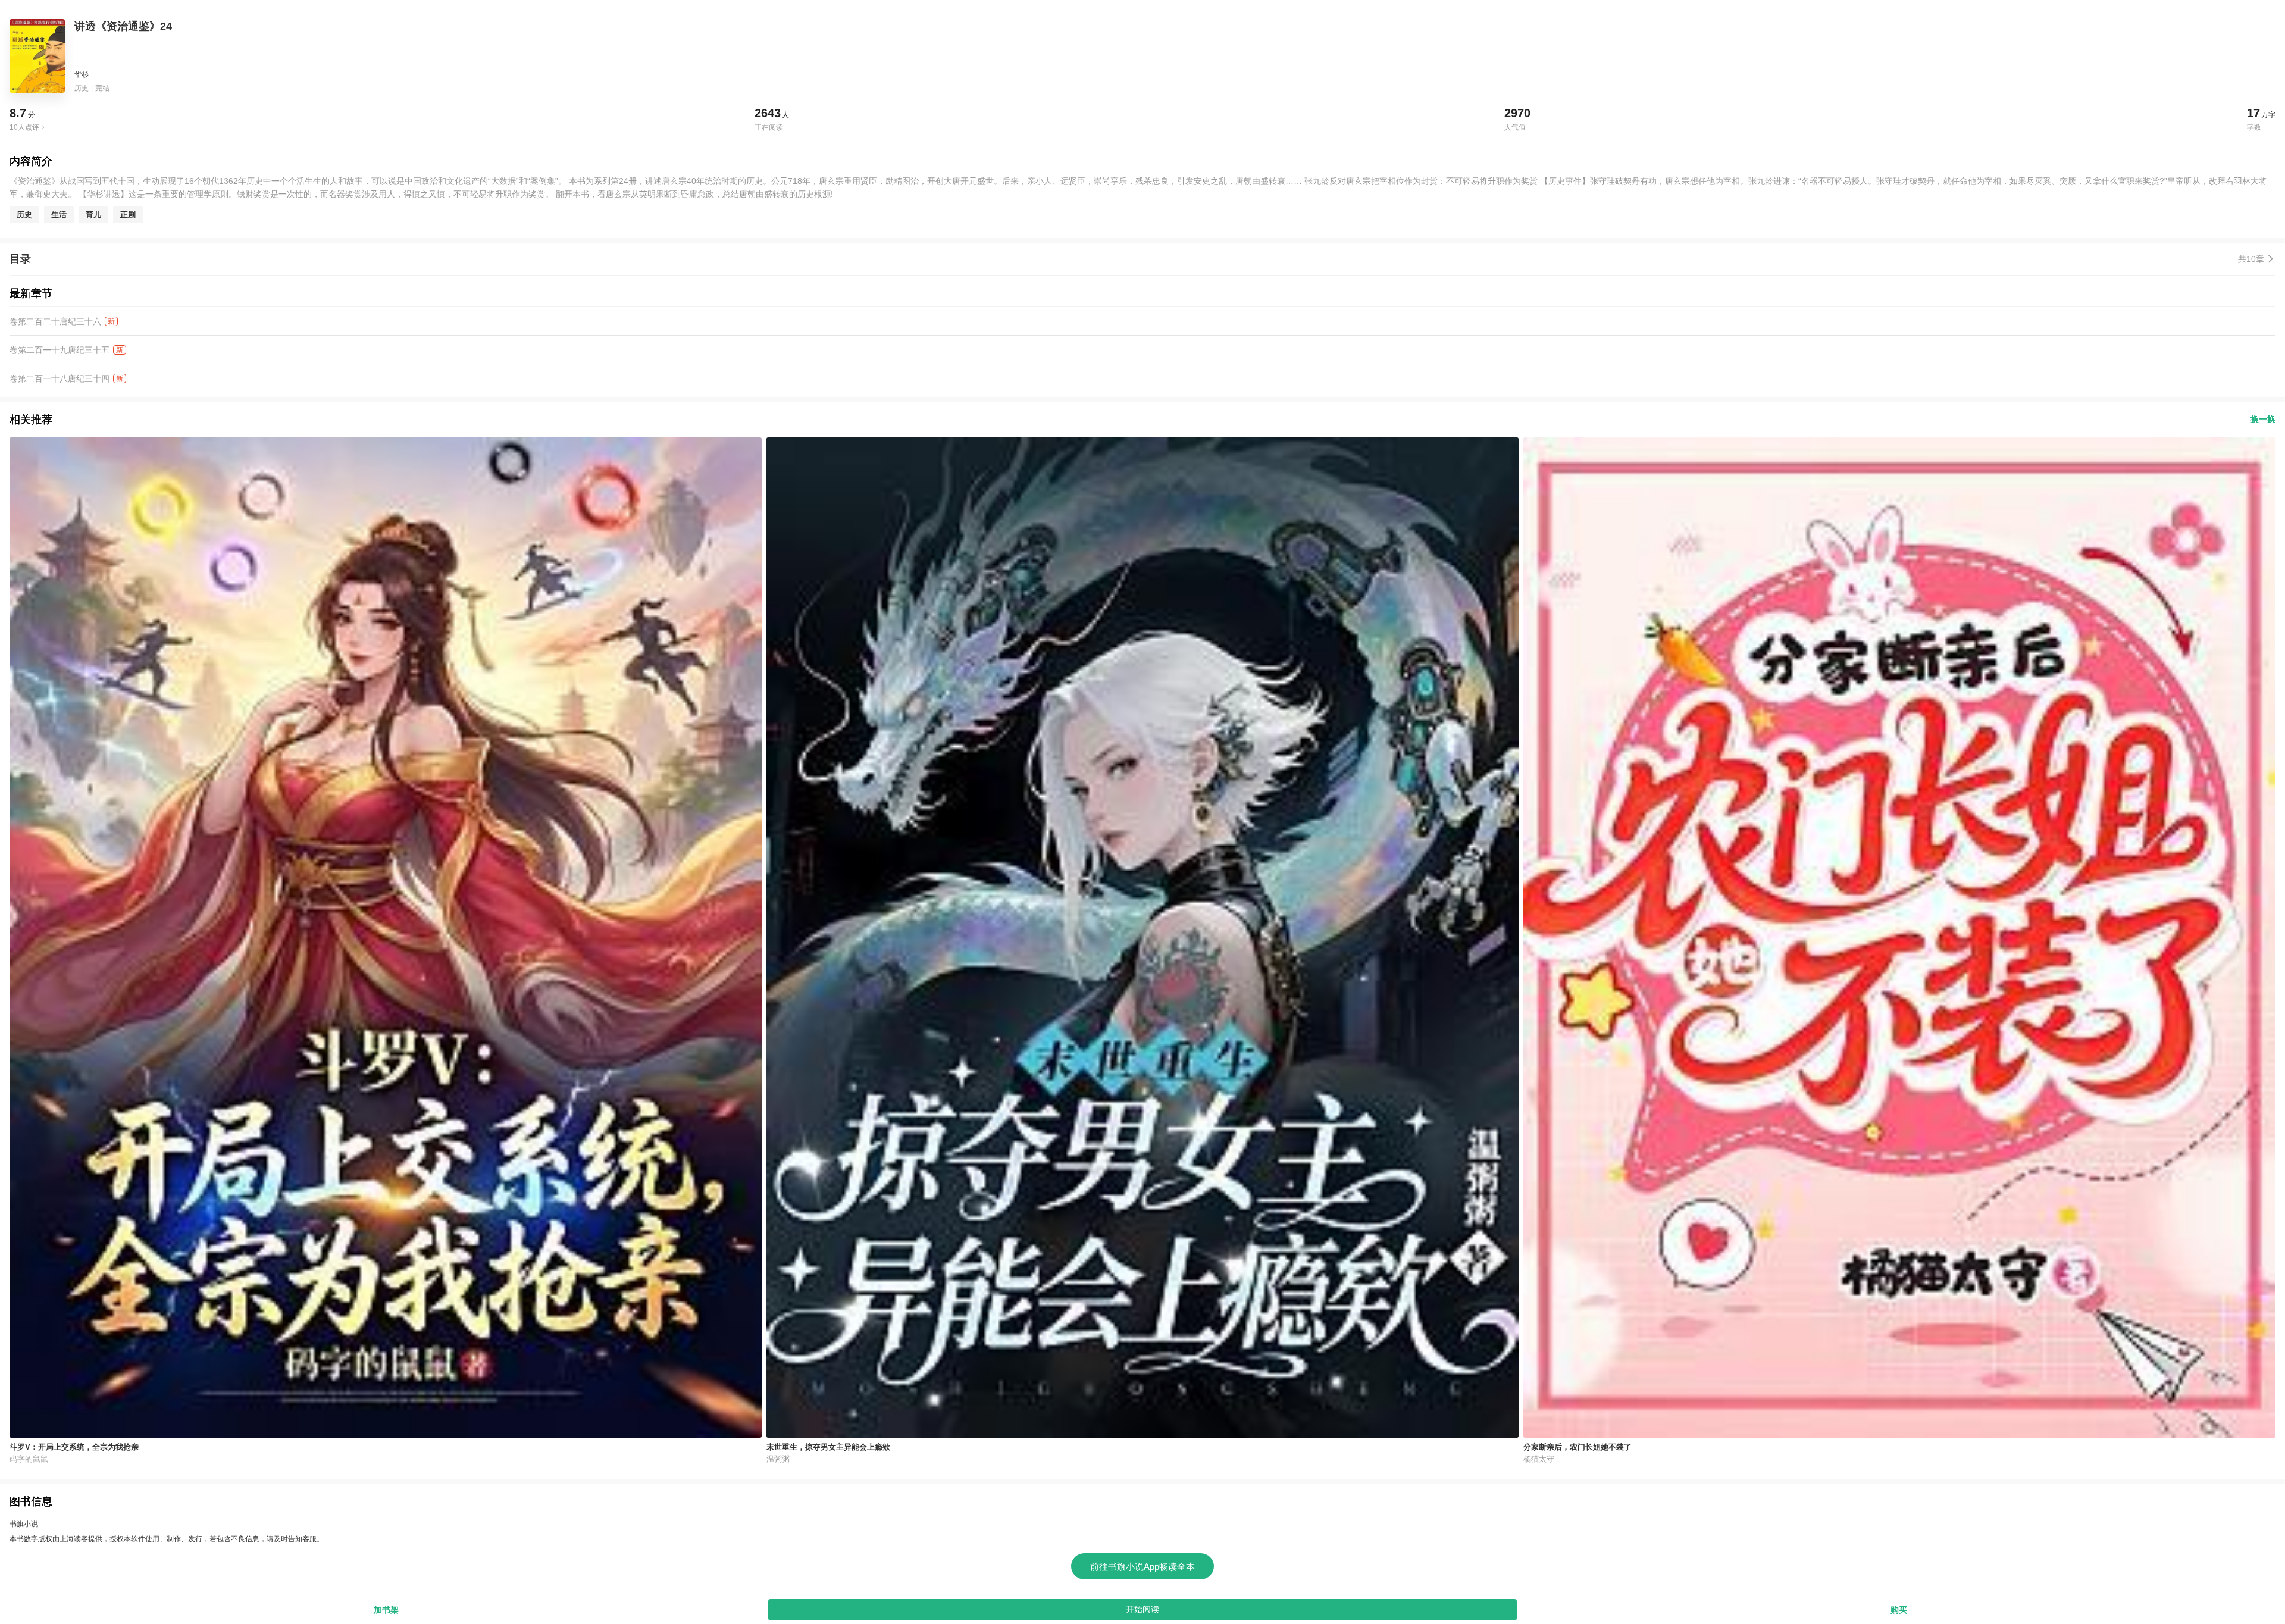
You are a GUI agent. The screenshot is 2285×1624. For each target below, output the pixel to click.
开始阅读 (1142, 1609)
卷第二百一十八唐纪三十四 (60, 378)
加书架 (386, 1610)
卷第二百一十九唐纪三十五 (60, 350)
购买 (1899, 1610)
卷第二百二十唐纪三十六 (55, 321)
